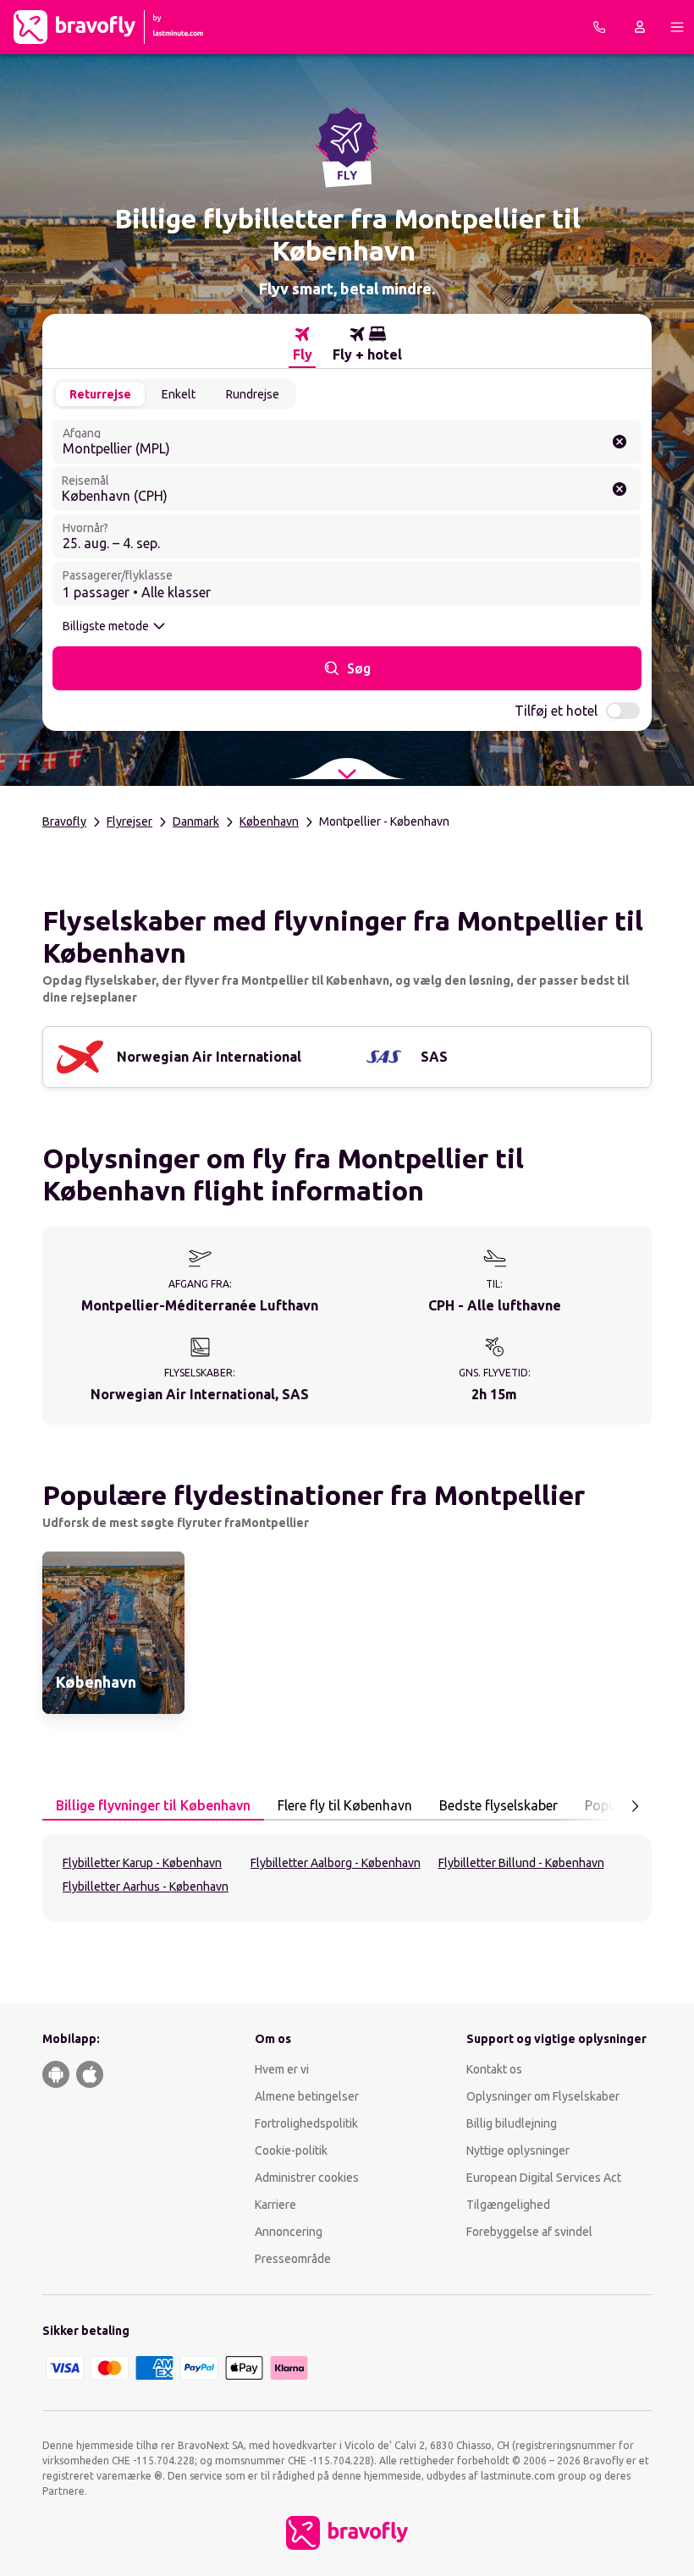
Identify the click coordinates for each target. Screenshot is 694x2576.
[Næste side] (635, 1806)
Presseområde (293, 2259)
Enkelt (179, 394)
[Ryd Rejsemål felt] (620, 489)
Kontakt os (494, 2069)
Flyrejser (129, 821)
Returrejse (100, 394)
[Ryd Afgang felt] (620, 442)
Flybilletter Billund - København (521, 1863)
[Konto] (640, 27)
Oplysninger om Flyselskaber (543, 2096)
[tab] (302, 344)
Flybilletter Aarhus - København (146, 1887)
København (269, 821)
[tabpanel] (347, 1878)
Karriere (275, 2205)
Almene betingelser (307, 2096)
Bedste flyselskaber (498, 1805)
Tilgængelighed (508, 2205)
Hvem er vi (282, 2069)
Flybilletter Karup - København (142, 1863)
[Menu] (677, 27)
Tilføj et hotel (556, 711)
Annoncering (289, 2232)
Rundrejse (253, 394)
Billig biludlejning (512, 2123)
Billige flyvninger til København (153, 1805)
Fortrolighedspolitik (306, 2123)
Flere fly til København (345, 1805)
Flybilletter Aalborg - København (336, 1863)
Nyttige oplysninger (518, 2150)
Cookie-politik (291, 2150)
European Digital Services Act (544, 2178)
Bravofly (64, 821)
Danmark (196, 821)
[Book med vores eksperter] (599, 27)
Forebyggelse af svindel (529, 2232)
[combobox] (347, 442)
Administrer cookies (307, 2178)
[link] (113, 1633)
